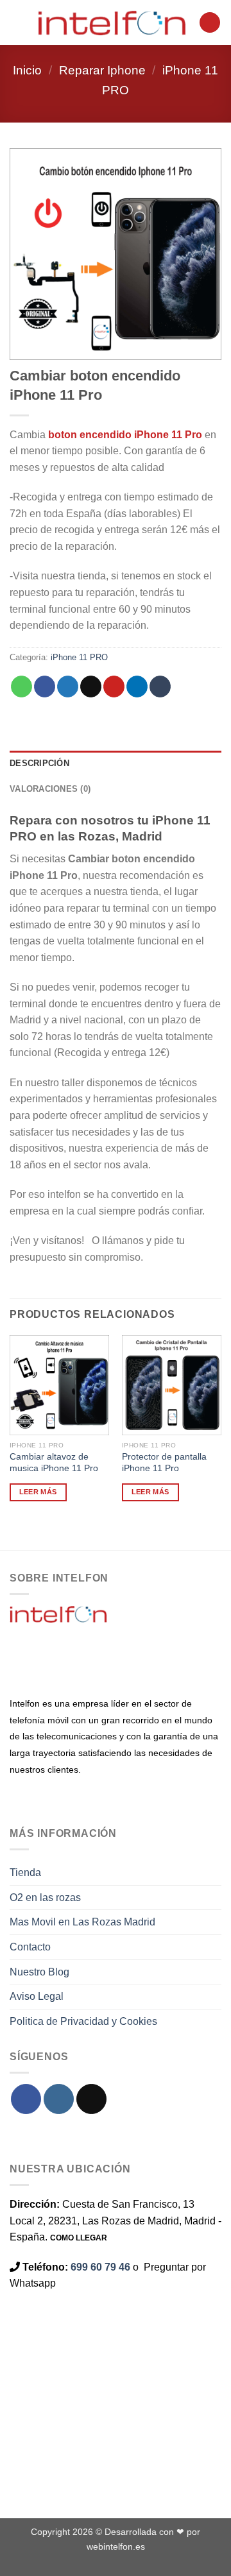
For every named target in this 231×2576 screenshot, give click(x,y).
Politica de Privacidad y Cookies (83, 2021)
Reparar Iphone (102, 70)
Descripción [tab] (39, 763)
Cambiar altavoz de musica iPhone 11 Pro (54, 1463)
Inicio (27, 70)
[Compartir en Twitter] (68, 687)
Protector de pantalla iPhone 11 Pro (164, 1463)
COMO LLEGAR (79, 2238)
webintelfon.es (116, 2546)
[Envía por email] (91, 687)
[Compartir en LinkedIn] (137, 687)
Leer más (38, 1492)
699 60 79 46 (100, 2267)
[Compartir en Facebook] (45, 687)
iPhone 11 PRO (79, 657)
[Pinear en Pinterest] (114, 687)
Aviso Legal (37, 1996)
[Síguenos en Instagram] (59, 2099)
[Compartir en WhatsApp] (21, 687)
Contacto (30, 1947)
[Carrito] (210, 23)
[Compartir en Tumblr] (160, 687)
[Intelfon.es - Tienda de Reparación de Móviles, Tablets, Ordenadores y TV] (112, 22)
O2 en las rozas (45, 1898)
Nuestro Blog (39, 1972)
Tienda (25, 1872)
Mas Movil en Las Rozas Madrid (82, 1922)
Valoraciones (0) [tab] (50, 789)
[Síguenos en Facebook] (26, 2099)
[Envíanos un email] (91, 2099)
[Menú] (17, 22)
